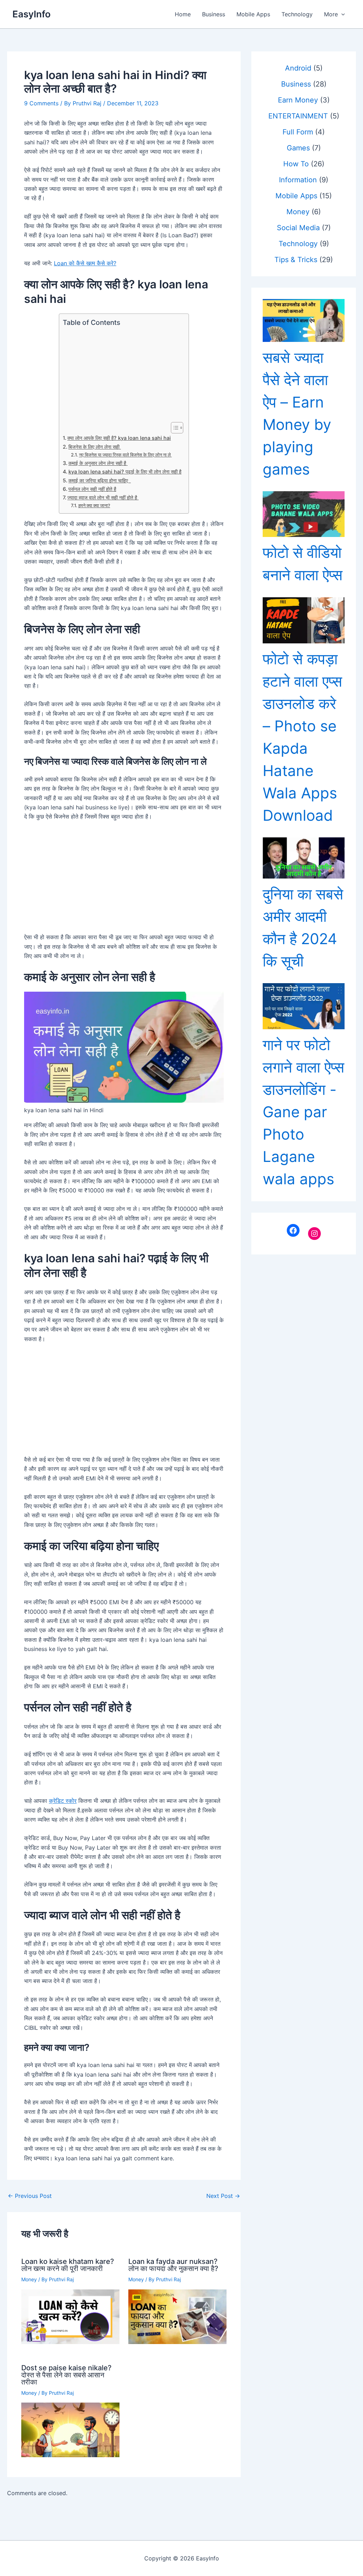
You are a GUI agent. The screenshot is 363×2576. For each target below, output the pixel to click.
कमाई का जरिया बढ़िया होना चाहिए (100, 480)
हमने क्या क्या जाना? (94, 505)
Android (298, 68)
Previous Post (30, 2196)
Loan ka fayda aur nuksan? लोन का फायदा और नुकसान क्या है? (173, 2265)
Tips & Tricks (296, 260)
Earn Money (298, 100)
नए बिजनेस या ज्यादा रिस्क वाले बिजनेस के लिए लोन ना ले (125, 455)
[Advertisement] (122, 375)
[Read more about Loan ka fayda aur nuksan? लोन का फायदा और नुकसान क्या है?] (177, 2316)
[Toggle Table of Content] (174, 428)
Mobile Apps (253, 14)
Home (183, 14)
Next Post (223, 2196)
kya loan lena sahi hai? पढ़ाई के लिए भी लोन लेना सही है (125, 472)
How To (296, 164)
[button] (341, 14)
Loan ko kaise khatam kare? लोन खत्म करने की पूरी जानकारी (68, 2265)
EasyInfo (32, 14)
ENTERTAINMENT (298, 116)
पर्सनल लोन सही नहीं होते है (92, 489)
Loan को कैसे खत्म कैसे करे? (85, 263)
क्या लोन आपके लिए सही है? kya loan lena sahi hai (119, 438)
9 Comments (41, 103)
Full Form (298, 132)
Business (214, 14)
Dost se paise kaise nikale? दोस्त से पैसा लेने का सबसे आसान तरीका (66, 2375)
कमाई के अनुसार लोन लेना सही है (98, 463)
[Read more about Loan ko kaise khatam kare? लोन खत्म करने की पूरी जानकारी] (70, 2316)
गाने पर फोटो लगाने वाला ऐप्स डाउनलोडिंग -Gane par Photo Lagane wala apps (303, 1112)
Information (298, 180)
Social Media (298, 228)
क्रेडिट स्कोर (63, 1801)
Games (298, 148)
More (331, 14)
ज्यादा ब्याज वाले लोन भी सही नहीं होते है (103, 497)
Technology (297, 14)
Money (29, 2279)
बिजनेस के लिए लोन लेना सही (95, 447)
